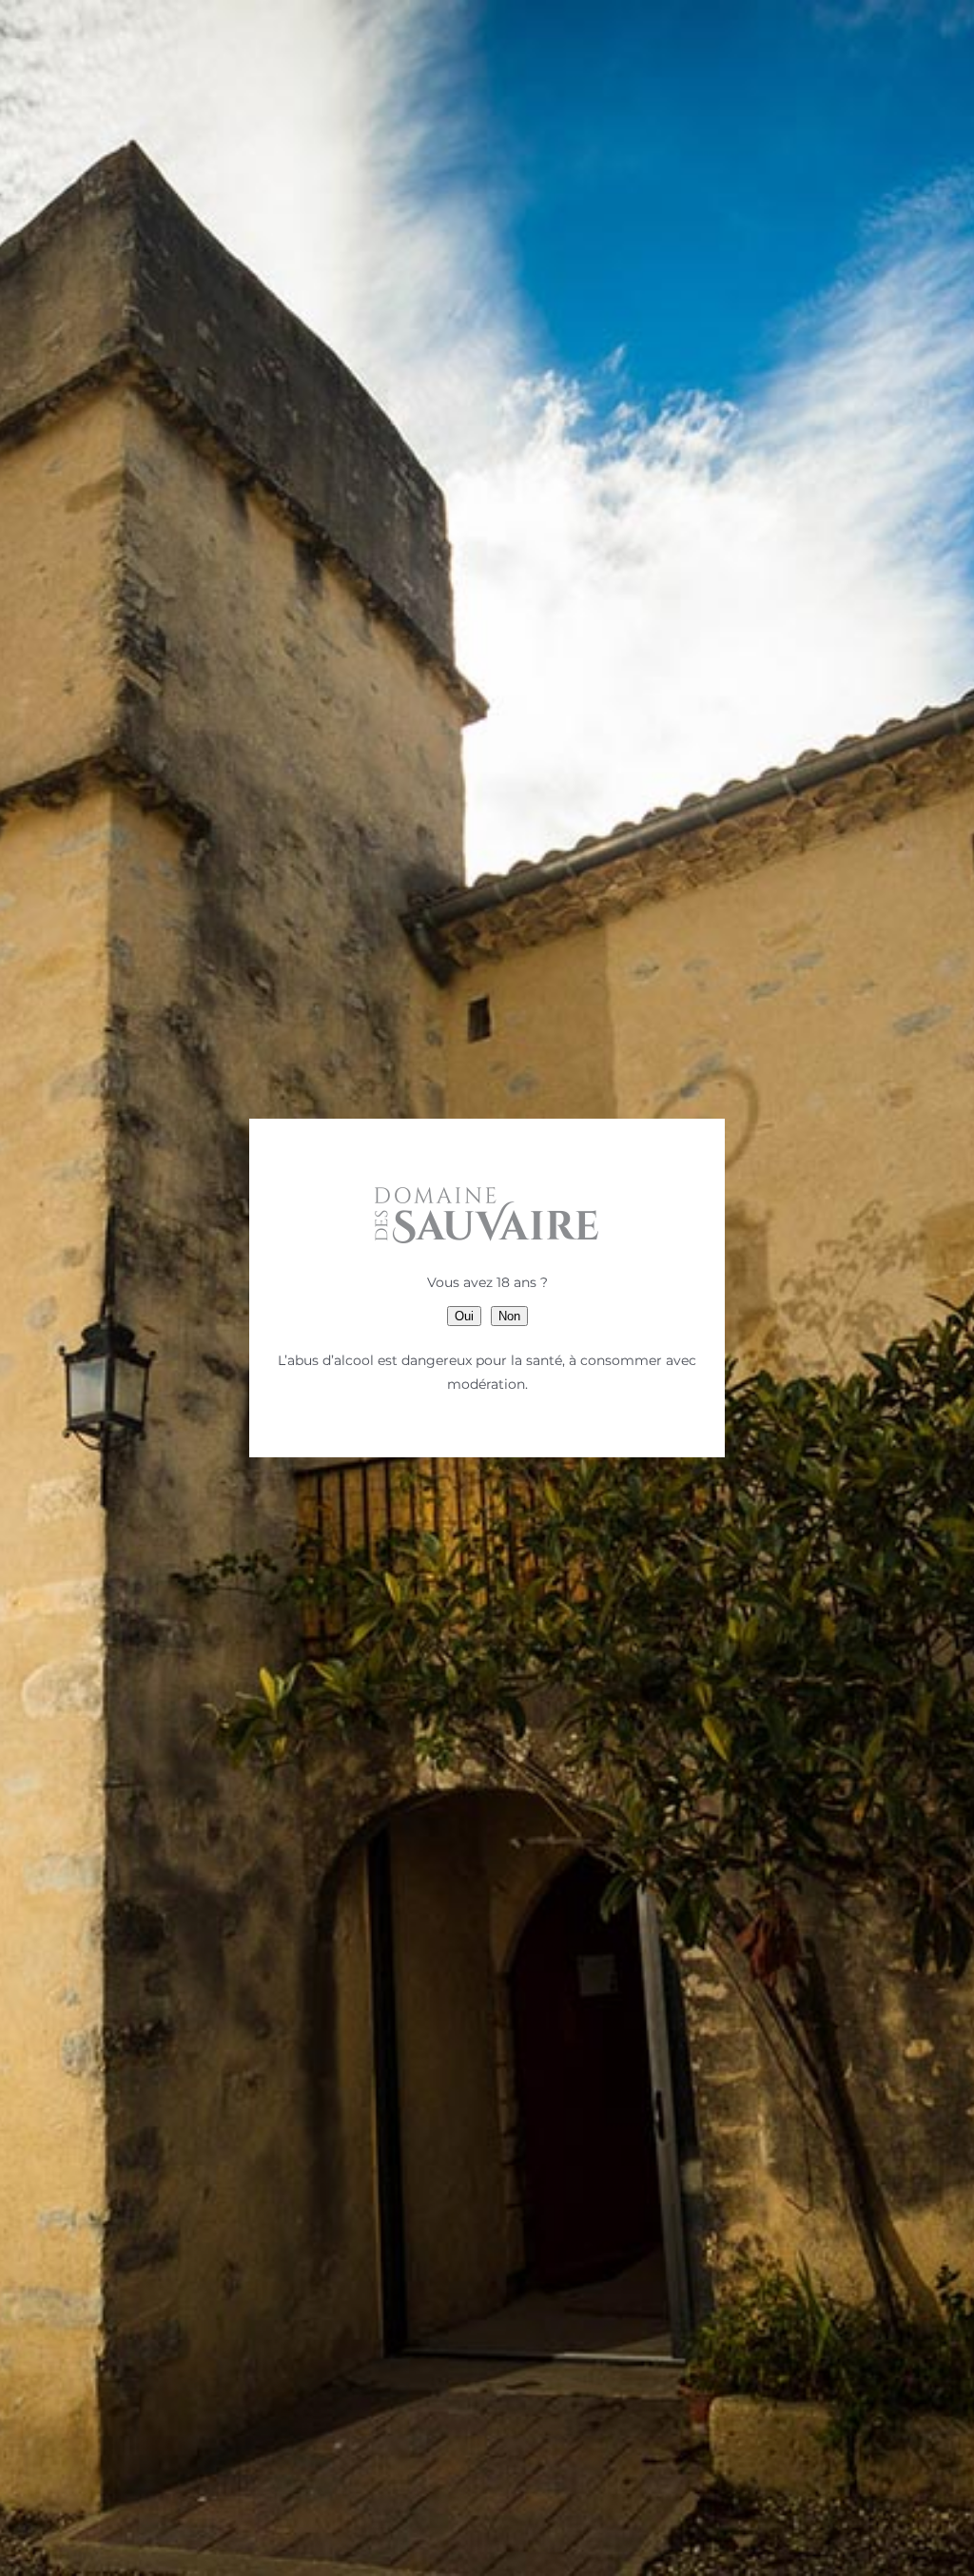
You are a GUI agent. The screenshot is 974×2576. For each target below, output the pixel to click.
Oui (464, 1316)
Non (509, 1316)
